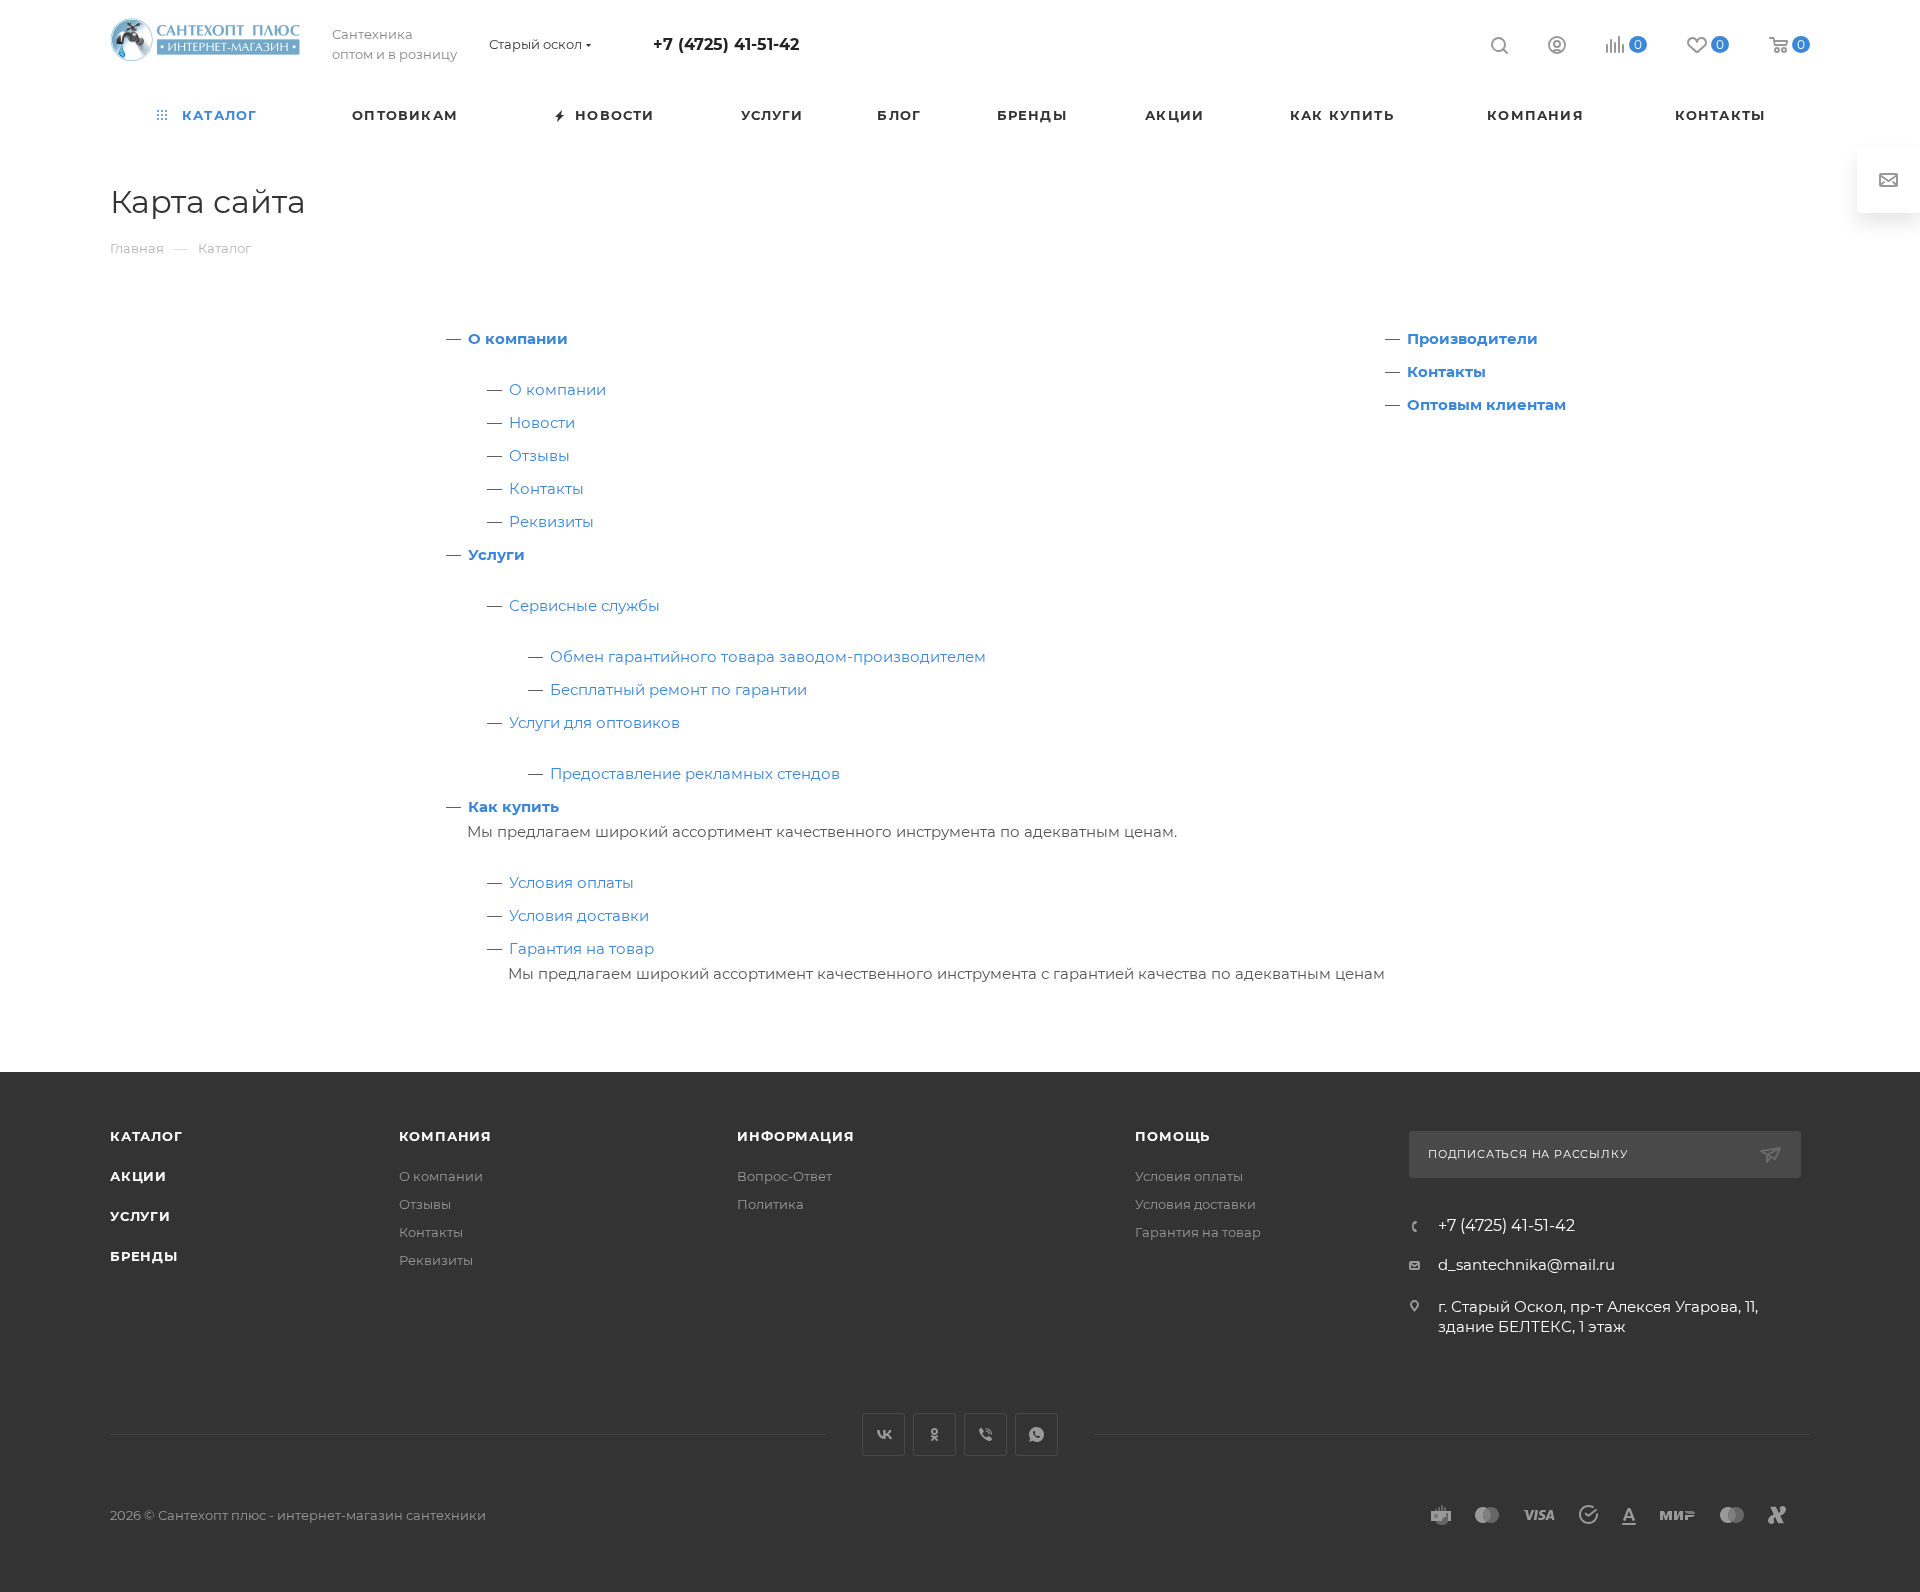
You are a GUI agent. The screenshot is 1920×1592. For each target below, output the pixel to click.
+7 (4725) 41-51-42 (726, 44)
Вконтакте (883, 1434)
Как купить (513, 806)
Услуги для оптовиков (594, 722)
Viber (985, 1434)
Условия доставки (579, 915)
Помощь (1172, 1136)
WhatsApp (1036, 1434)
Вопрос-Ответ (784, 1176)
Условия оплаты (571, 882)
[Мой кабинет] (1557, 47)
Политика (770, 1204)
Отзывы (539, 455)
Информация (795, 1136)
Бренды (144, 1256)
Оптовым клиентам (1486, 404)
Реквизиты (551, 521)
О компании (518, 338)
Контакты (546, 488)
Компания (445, 1136)
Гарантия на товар (581, 948)
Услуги (496, 554)
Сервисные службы (584, 605)
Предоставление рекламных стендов (695, 773)
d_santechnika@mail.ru (1526, 1264)
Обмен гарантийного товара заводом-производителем (768, 656)
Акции (138, 1176)
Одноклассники (934, 1434)
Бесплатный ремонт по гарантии (678, 689)
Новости (542, 422)
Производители (1472, 338)
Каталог (146, 1136)
